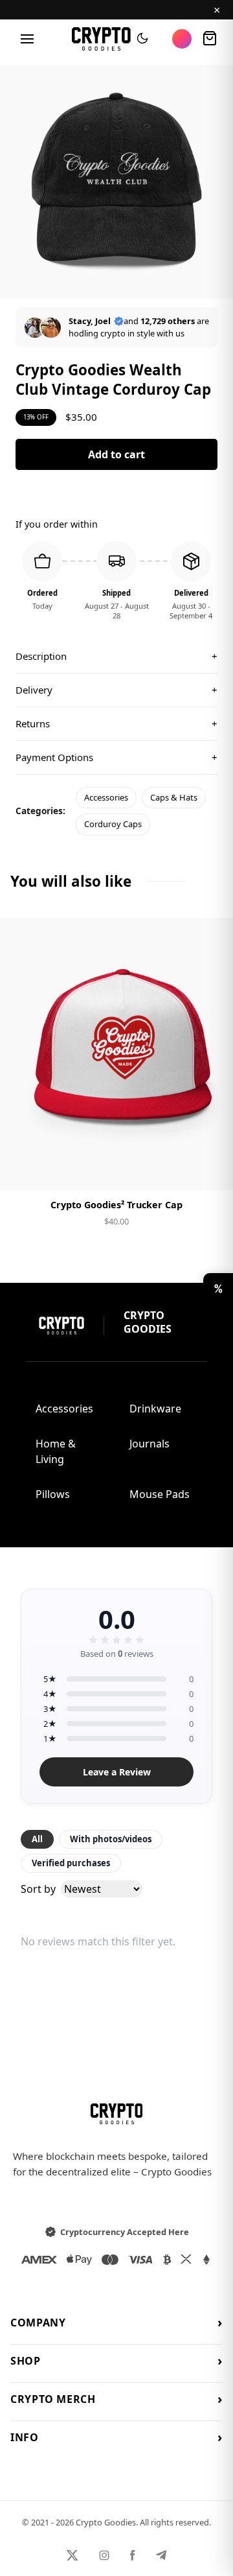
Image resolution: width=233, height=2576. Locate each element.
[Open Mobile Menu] (27, 39)
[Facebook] (133, 2555)
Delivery (116, 690)
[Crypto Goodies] (101, 39)
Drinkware (155, 1409)
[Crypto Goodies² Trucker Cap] (116, 1054)
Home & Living (56, 1451)
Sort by (38, 1889)
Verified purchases (71, 1863)
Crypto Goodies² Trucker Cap (116, 1205)
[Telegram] (161, 2555)
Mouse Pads (160, 1494)
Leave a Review (117, 1772)
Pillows (53, 1494)
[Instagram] (104, 2555)
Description (116, 656)
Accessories (106, 797)
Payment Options (116, 757)
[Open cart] (210, 39)
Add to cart (116, 454)
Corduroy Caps (113, 824)
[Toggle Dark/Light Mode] (142, 39)
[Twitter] (72, 2555)
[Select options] (116, 1169)
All (37, 1839)
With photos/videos (111, 1839)
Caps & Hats (174, 797)
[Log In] (182, 39)
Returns (116, 723)
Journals (150, 1444)
